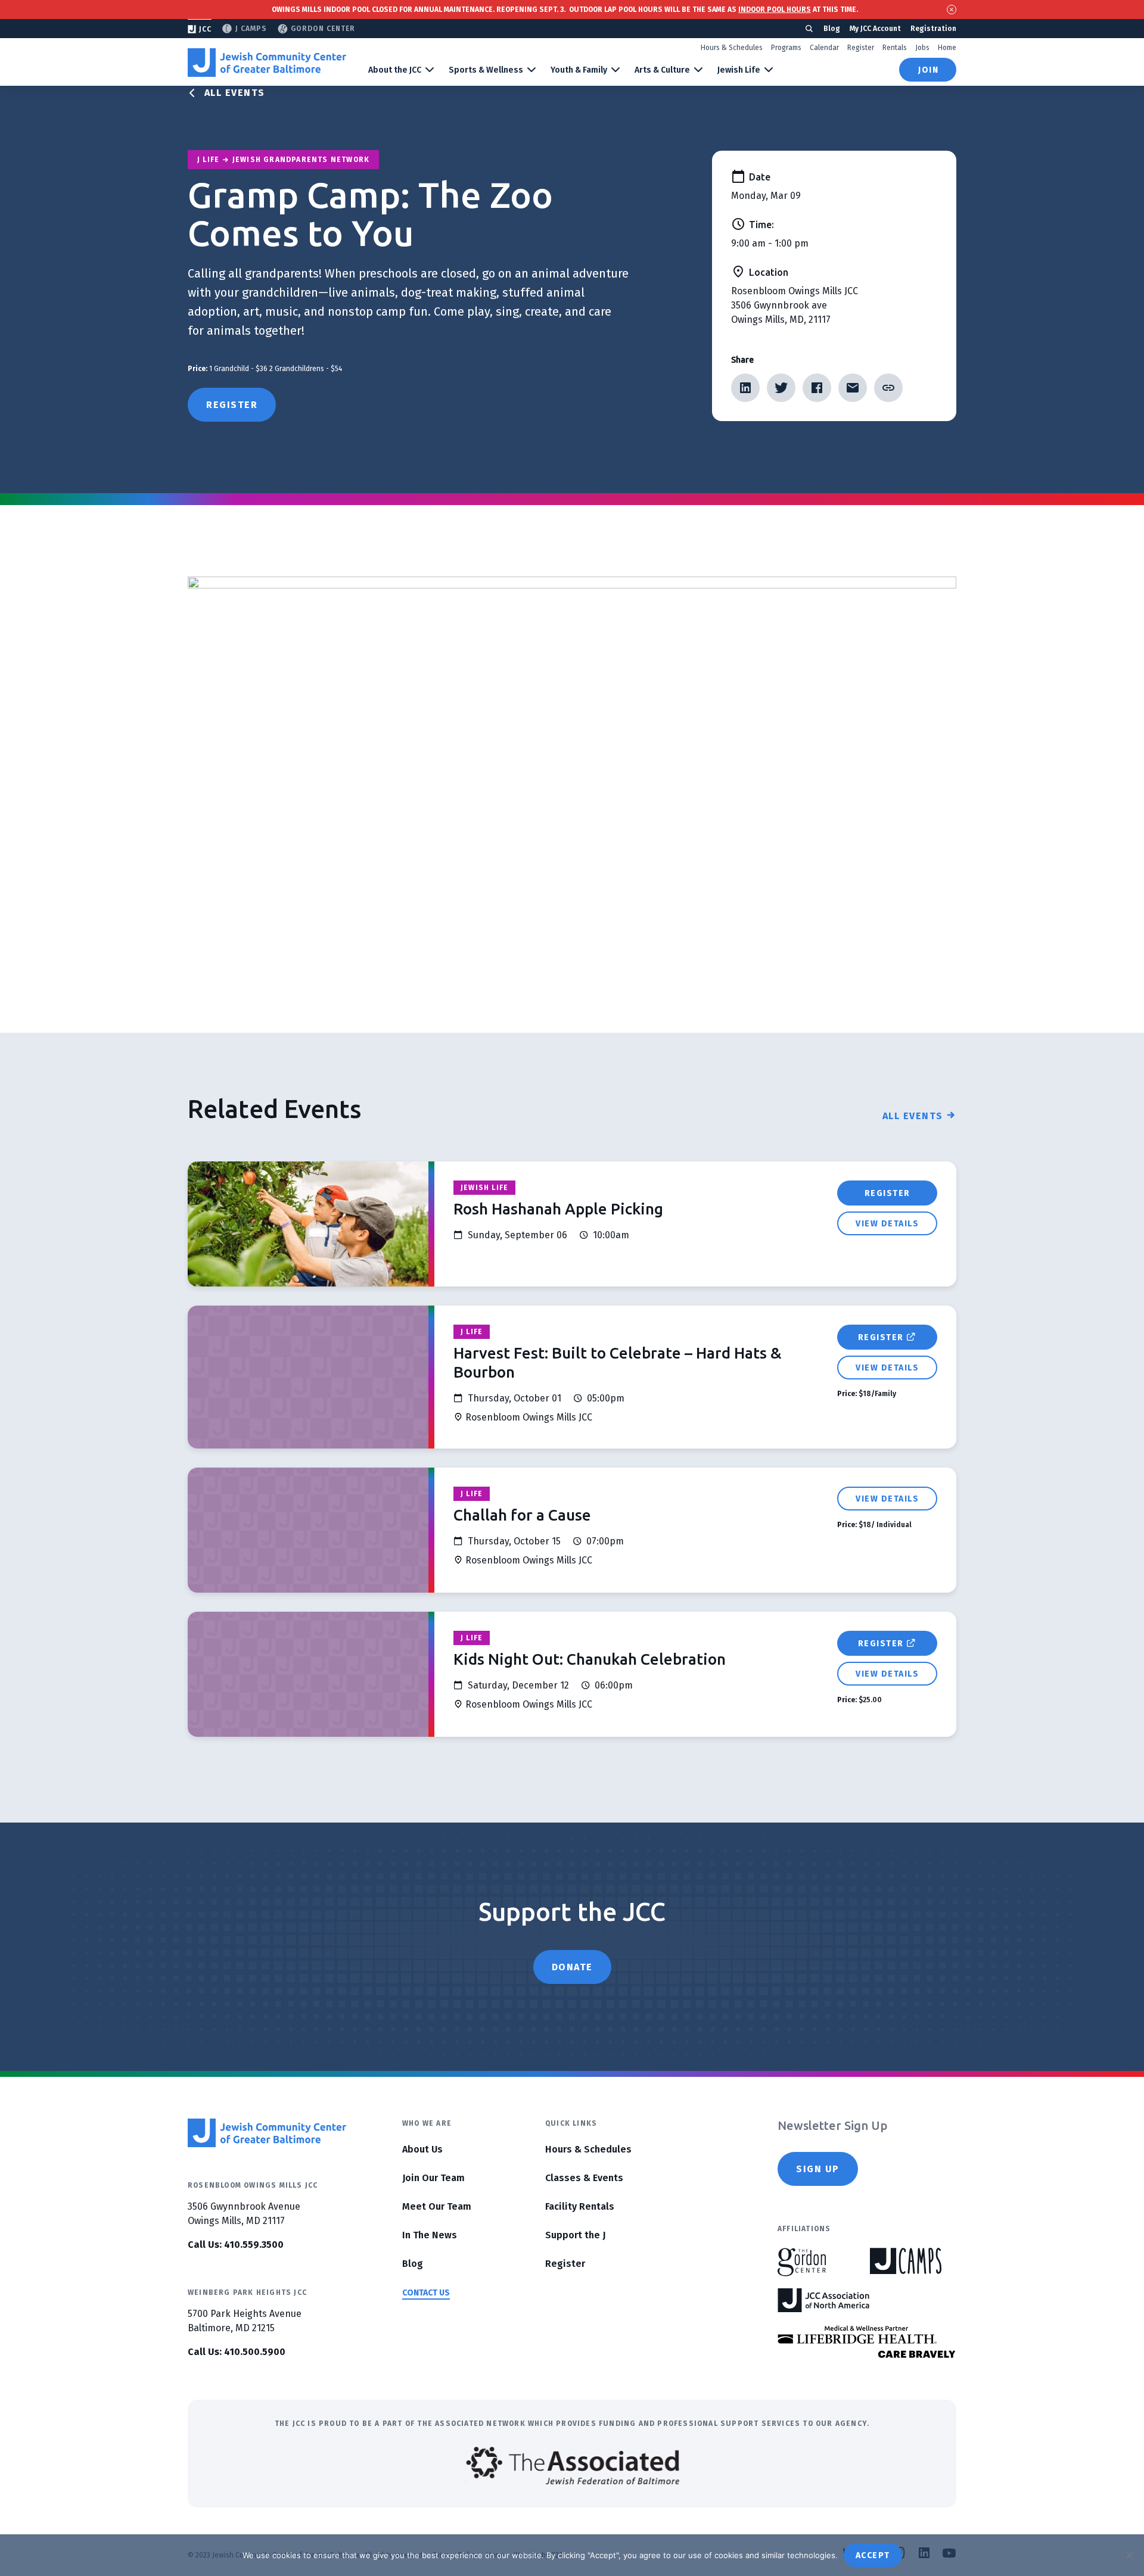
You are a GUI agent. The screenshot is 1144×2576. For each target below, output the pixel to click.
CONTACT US (426, 2293)
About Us (422, 2149)
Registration (933, 29)
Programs (786, 48)
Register (861, 48)
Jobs (922, 48)
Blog (832, 29)
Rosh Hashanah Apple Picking (558, 1209)
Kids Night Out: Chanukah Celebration (590, 1659)
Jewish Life (739, 70)
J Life (472, 1332)
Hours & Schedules (732, 48)
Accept (873, 2555)
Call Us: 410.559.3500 (236, 2245)
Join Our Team (433, 2178)
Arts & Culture (662, 70)
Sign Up (818, 2169)
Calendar (824, 48)
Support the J (575, 2235)
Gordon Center (323, 29)
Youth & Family (579, 70)
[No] (1129, 2555)
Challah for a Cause (522, 1515)
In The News (430, 2235)
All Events (235, 93)
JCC (205, 29)
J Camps (251, 29)
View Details (887, 1224)
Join (928, 70)
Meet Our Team (437, 2206)
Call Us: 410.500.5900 (237, 2352)
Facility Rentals (580, 2206)
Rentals (895, 48)
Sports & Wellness (486, 70)
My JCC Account (875, 29)
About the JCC (395, 70)
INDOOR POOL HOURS (775, 10)
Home (947, 48)
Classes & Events (584, 2178)
